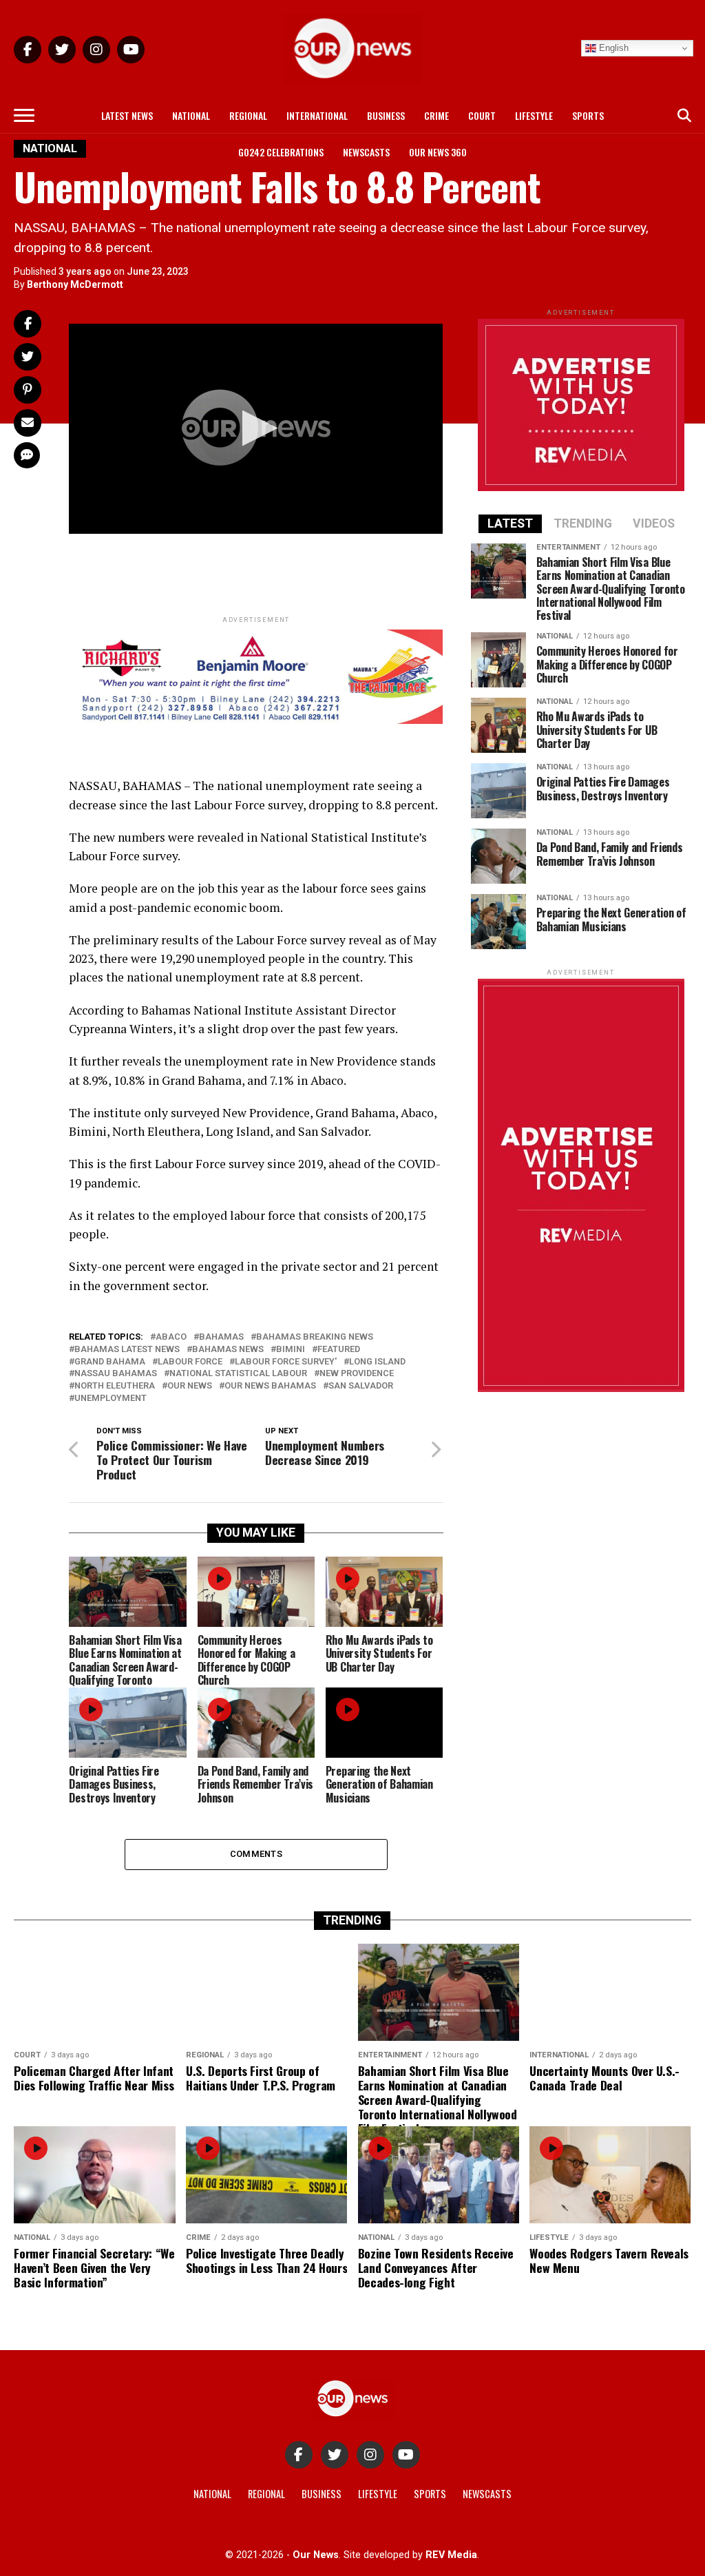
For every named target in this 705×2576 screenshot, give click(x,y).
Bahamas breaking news (315, 1337)
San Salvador (361, 1386)
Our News (190, 1386)
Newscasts (366, 152)
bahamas (221, 1337)
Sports (588, 115)
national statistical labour (238, 1374)
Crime (436, 115)
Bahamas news (228, 1350)
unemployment (111, 1399)
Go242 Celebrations (281, 152)
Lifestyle (534, 115)
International (317, 115)
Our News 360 (438, 152)
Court (482, 115)
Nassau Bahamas (116, 1374)
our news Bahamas (270, 1386)
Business (386, 115)
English (612, 48)
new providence (357, 1374)
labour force (190, 1362)
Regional (248, 115)
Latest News (127, 115)
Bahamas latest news (127, 1350)
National (191, 115)
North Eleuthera (115, 1386)
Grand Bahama (110, 1362)
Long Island (377, 1362)
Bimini (291, 1350)
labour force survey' (286, 1362)
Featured (339, 1350)
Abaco (171, 1337)
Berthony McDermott (75, 284)
